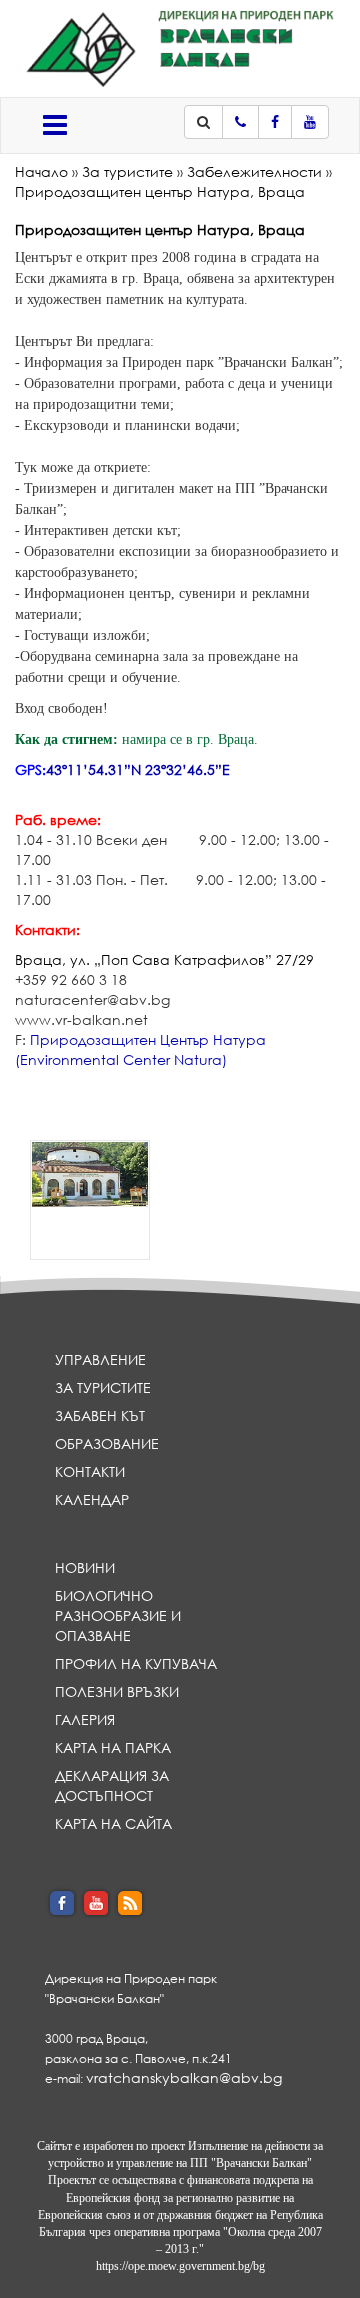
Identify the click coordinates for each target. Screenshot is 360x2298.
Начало (41, 171)
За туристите (127, 171)
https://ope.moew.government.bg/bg (180, 2266)
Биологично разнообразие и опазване (118, 1615)
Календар (92, 1499)
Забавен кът (100, 1415)
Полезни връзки (117, 1691)
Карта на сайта (113, 1823)
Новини (85, 1567)
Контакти (90, 1471)
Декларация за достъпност (112, 1785)
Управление (100, 1359)
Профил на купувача (136, 1663)
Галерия (85, 1719)
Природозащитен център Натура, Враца (160, 191)
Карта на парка (113, 1747)
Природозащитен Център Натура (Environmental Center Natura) (140, 1049)
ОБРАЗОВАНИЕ (107, 1443)
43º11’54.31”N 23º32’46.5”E (138, 769)
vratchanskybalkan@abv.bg (184, 2077)
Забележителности (254, 171)
